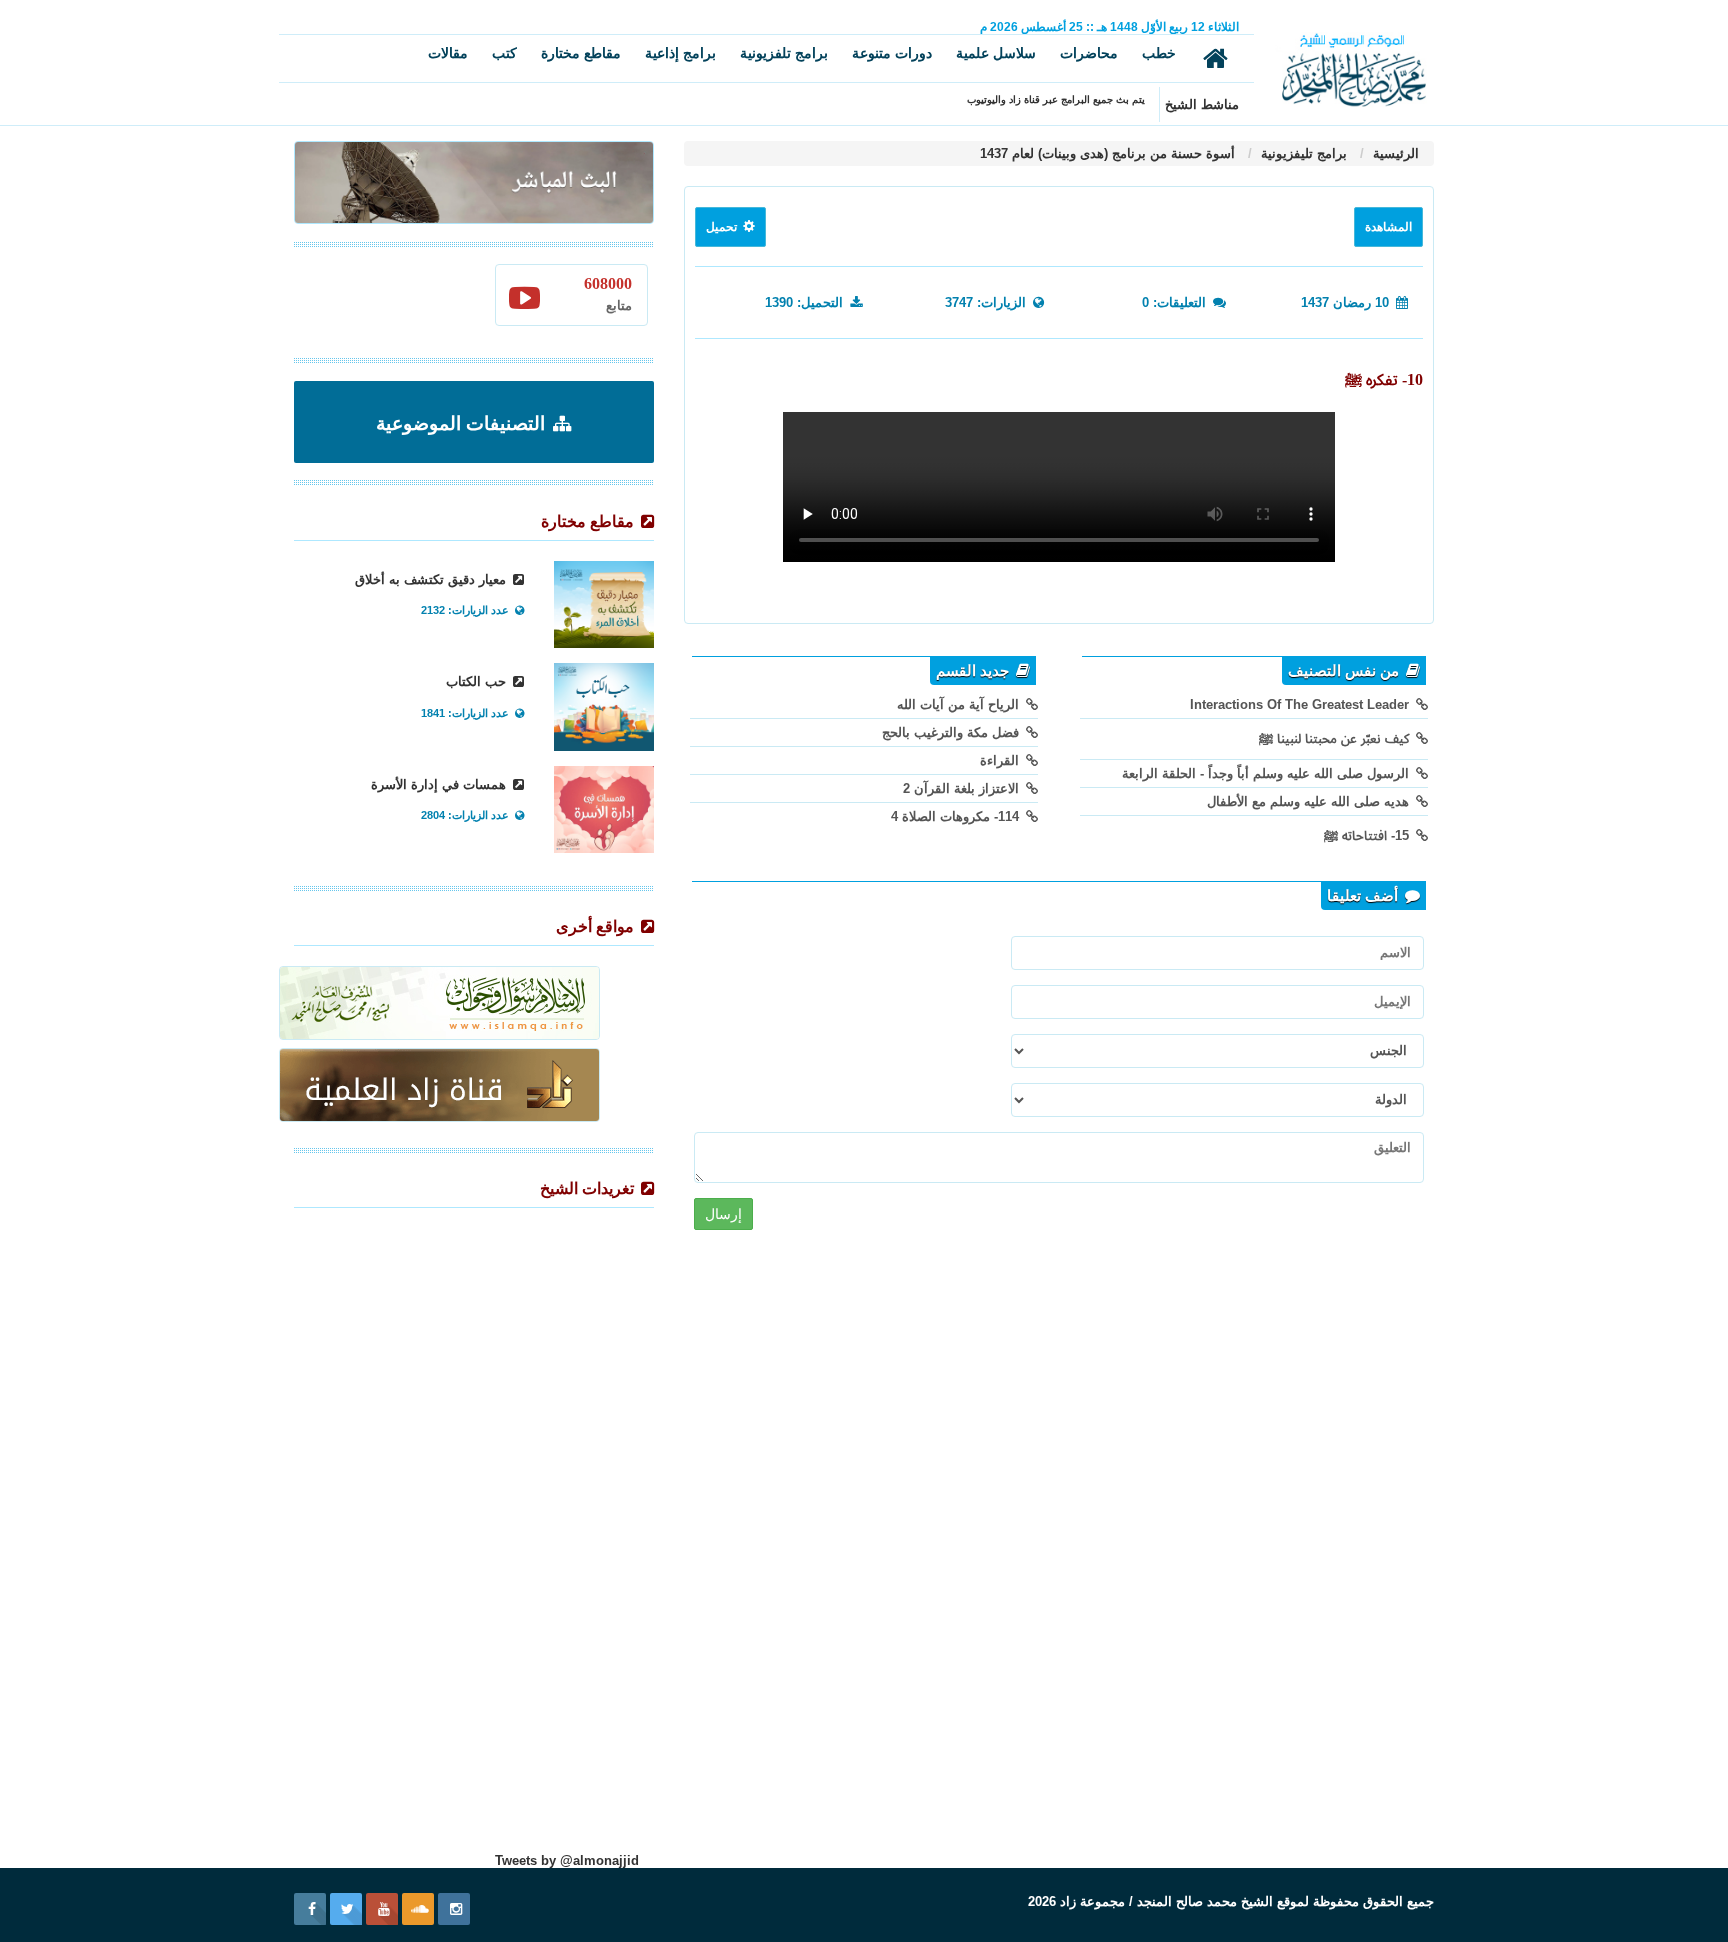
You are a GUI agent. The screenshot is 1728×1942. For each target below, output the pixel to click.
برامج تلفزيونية (784, 53)
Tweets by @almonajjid (567, 1860)
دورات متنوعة (892, 53)
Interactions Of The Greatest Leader (1301, 704)
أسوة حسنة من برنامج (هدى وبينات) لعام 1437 (1107, 153)
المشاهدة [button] (1388, 227)
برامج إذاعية (680, 53)
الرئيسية (1394, 153)
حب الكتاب (478, 681)
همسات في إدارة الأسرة (440, 784)
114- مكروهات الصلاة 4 (957, 816)
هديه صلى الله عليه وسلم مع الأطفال (1310, 801)
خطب (1159, 53)
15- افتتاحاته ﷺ (1368, 835)
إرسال (723, 1214)
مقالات (448, 53)
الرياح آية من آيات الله (960, 704)
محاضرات (1089, 53)
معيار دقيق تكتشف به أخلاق (432, 579)
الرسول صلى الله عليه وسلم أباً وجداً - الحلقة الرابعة (1267, 773)
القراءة (1001, 760)
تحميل (723, 227)
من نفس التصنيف (1345, 671)
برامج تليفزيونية (1302, 153)
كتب (504, 53)
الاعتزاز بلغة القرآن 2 (963, 788)
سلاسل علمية (996, 53)
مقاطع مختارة (581, 53)
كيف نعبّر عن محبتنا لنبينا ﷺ (1336, 738)
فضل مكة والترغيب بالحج (952, 732)
